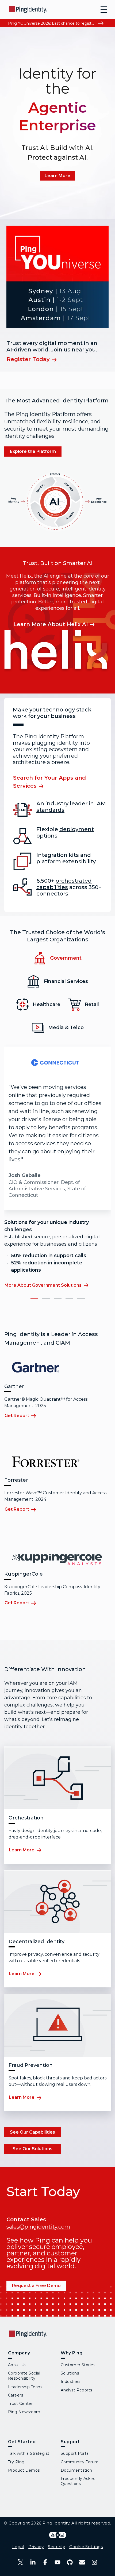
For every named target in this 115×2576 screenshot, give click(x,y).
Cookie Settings (86, 2547)
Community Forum (80, 2462)
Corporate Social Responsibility (24, 2376)
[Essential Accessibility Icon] (58, 2535)
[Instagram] (94, 2562)
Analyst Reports (76, 2390)
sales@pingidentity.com (38, 2227)
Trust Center (20, 2403)
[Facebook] (45, 2562)
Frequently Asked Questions (78, 2481)
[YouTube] (57, 2562)
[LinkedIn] (33, 2562)
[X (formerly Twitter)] (21, 2562)
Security (56, 2547)
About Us (17, 2365)
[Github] (70, 2562)
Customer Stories (78, 2365)
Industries (70, 2381)
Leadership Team (25, 2387)
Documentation (76, 2470)
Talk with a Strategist (29, 2453)
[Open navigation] (104, 10)
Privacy (36, 2547)
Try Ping (16, 2462)
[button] (34, 1299)
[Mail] (82, 2562)
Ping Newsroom (24, 2412)
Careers (16, 2395)
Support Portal (75, 2453)
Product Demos (24, 2470)
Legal (18, 2547)
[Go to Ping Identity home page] (28, 10)
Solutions (70, 2373)
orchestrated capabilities (64, 884)
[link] (57, 176)
